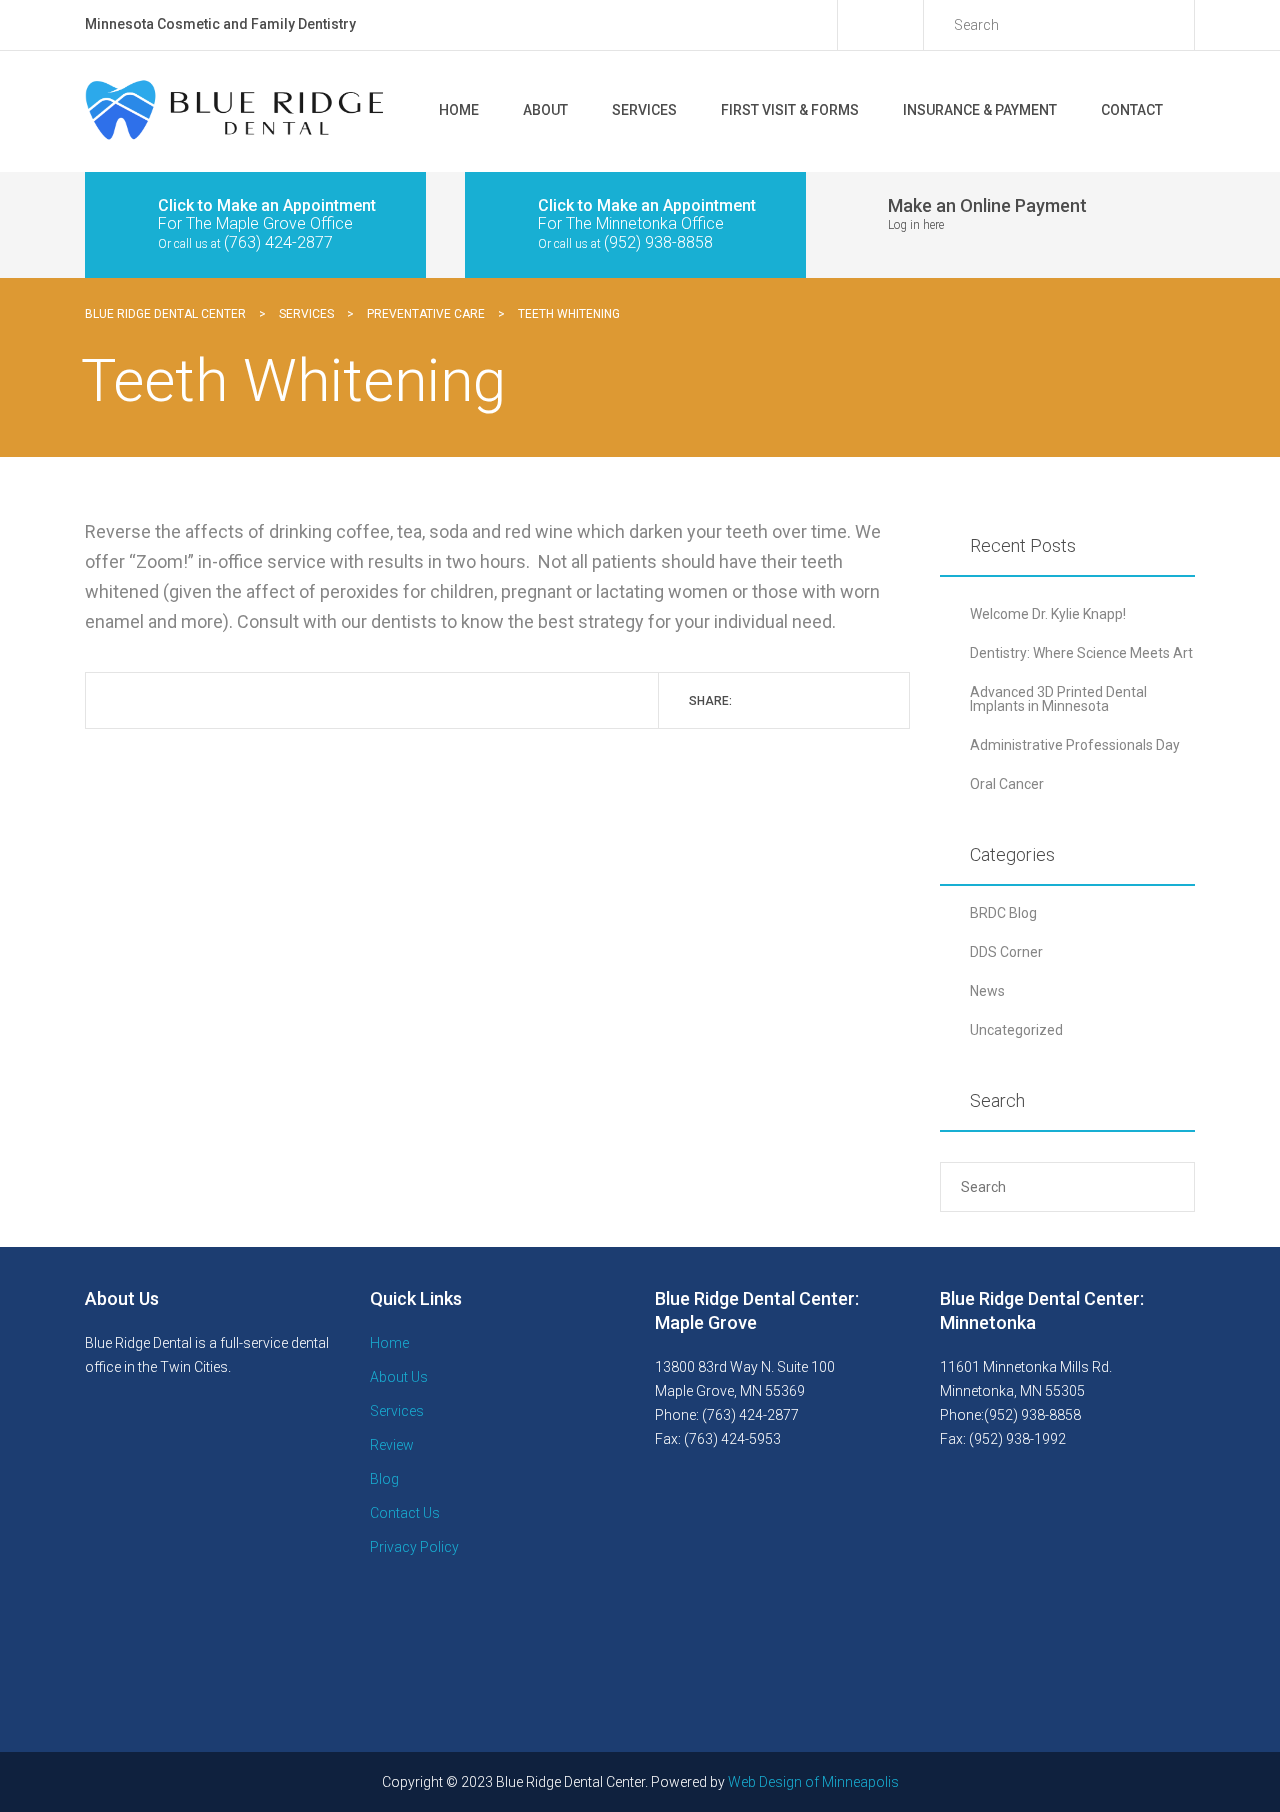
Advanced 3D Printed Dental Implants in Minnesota (1058, 699)
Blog (384, 1479)
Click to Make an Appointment (267, 205)
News (987, 991)
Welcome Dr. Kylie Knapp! (1048, 614)
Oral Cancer (1007, 784)
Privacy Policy (414, 1547)
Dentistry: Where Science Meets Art (1081, 653)
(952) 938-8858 (658, 242)
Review (392, 1445)
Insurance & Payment (980, 110)
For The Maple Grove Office (255, 223)
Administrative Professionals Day (1075, 745)
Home (459, 110)
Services (644, 110)
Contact (1132, 110)
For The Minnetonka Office (631, 223)
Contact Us (405, 1513)
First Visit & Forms (790, 110)
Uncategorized (1016, 1030)
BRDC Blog (1003, 913)
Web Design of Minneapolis (813, 1782)
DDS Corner (1006, 952)
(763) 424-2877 (278, 242)
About (545, 110)
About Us (399, 1377)
